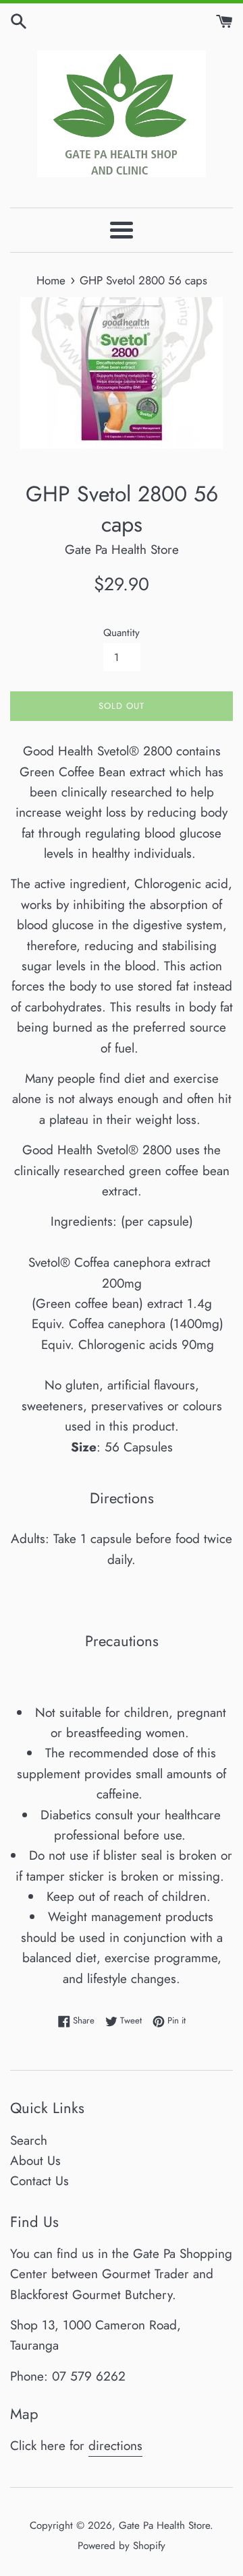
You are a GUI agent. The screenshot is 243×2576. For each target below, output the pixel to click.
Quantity (122, 633)
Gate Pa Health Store (164, 2525)
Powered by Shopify (122, 2546)
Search (29, 2140)
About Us (35, 2161)
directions (115, 2446)
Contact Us (39, 2181)
